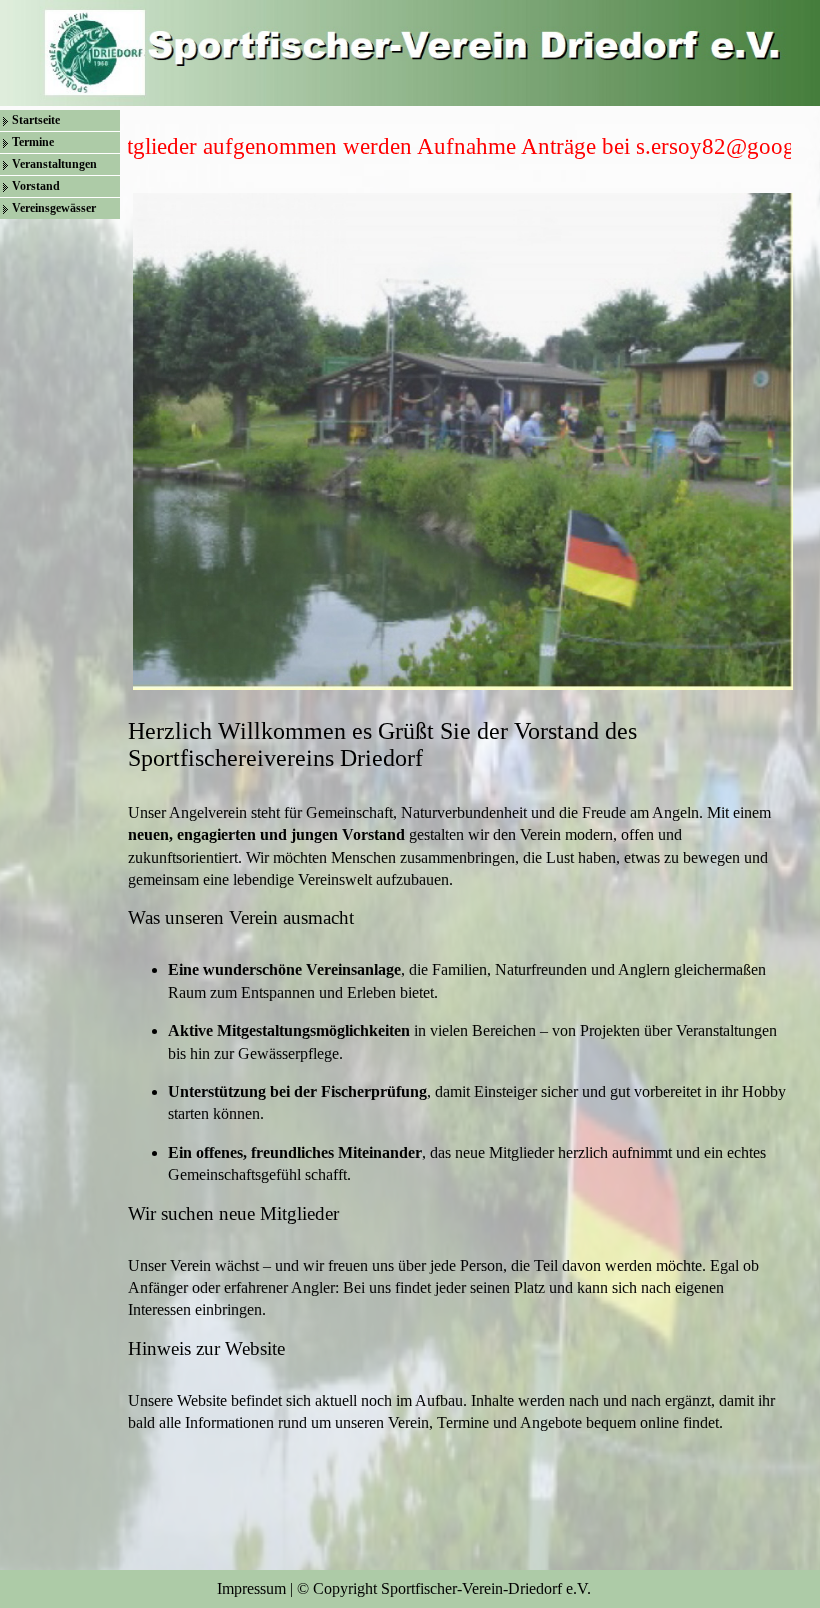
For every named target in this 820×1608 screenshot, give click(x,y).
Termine (33, 142)
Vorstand (36, 186)
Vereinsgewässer (54, 208)
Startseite (36, 120)
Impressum (251, 1588)
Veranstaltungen (54, 164)
